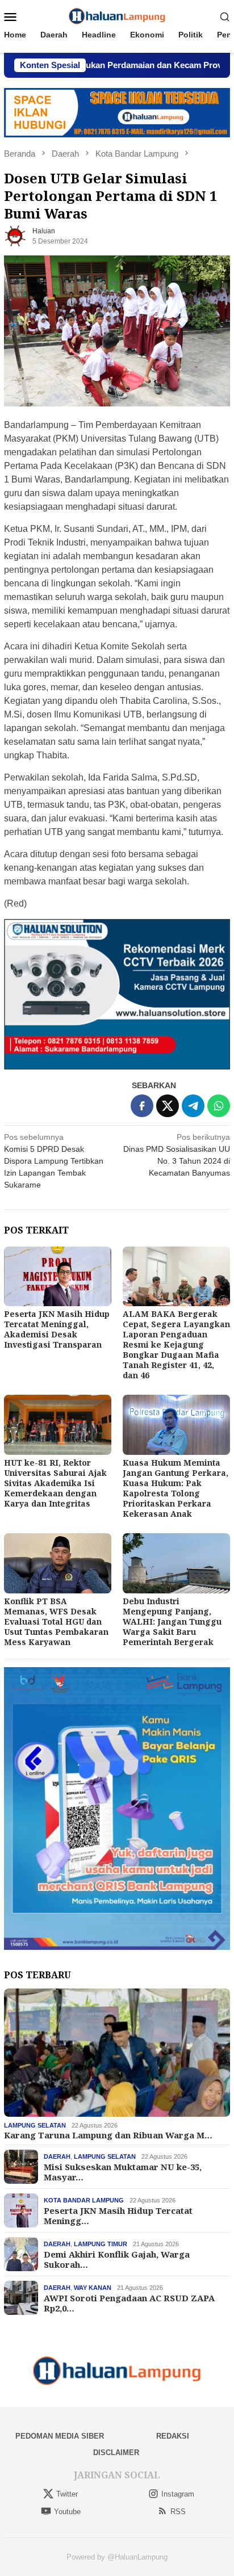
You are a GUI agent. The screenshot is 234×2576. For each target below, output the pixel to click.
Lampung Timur (101, 2244)
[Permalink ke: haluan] (15, 236)
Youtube (67, 2512)
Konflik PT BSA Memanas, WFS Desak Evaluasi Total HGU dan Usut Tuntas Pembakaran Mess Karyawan (56, 1621)
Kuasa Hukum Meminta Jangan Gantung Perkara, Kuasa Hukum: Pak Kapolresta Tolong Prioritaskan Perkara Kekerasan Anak (175, 1488)
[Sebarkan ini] (142, 1106)
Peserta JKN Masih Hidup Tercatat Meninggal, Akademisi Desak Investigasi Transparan (57, 1329)
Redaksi (173, 2436)
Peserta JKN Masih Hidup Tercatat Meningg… (118, 2216)
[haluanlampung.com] (117, 16)
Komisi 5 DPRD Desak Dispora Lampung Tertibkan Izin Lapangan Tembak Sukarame (54, 1161)
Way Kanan (93, 2288)
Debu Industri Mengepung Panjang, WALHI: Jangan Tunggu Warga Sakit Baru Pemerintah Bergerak (172, 1621)
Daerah (57, 2157)
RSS (178, 2512)
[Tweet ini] (168, 1106)
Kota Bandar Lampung (84, 2200)
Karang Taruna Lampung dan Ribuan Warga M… (108, 2135)
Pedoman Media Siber (60, 2436)
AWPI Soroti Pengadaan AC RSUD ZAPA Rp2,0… (129, 2303)
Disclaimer (116, 2453)
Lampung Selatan (35, 2125)
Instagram (178, 2494)
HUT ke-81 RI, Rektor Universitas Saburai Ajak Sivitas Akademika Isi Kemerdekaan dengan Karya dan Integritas (55, 1483)
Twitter (67, 2494)
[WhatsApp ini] (219, 1106)
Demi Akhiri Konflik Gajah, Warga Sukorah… (117, 2259)
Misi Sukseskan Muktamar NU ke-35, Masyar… (123, 2172)
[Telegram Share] (193, 1106)
